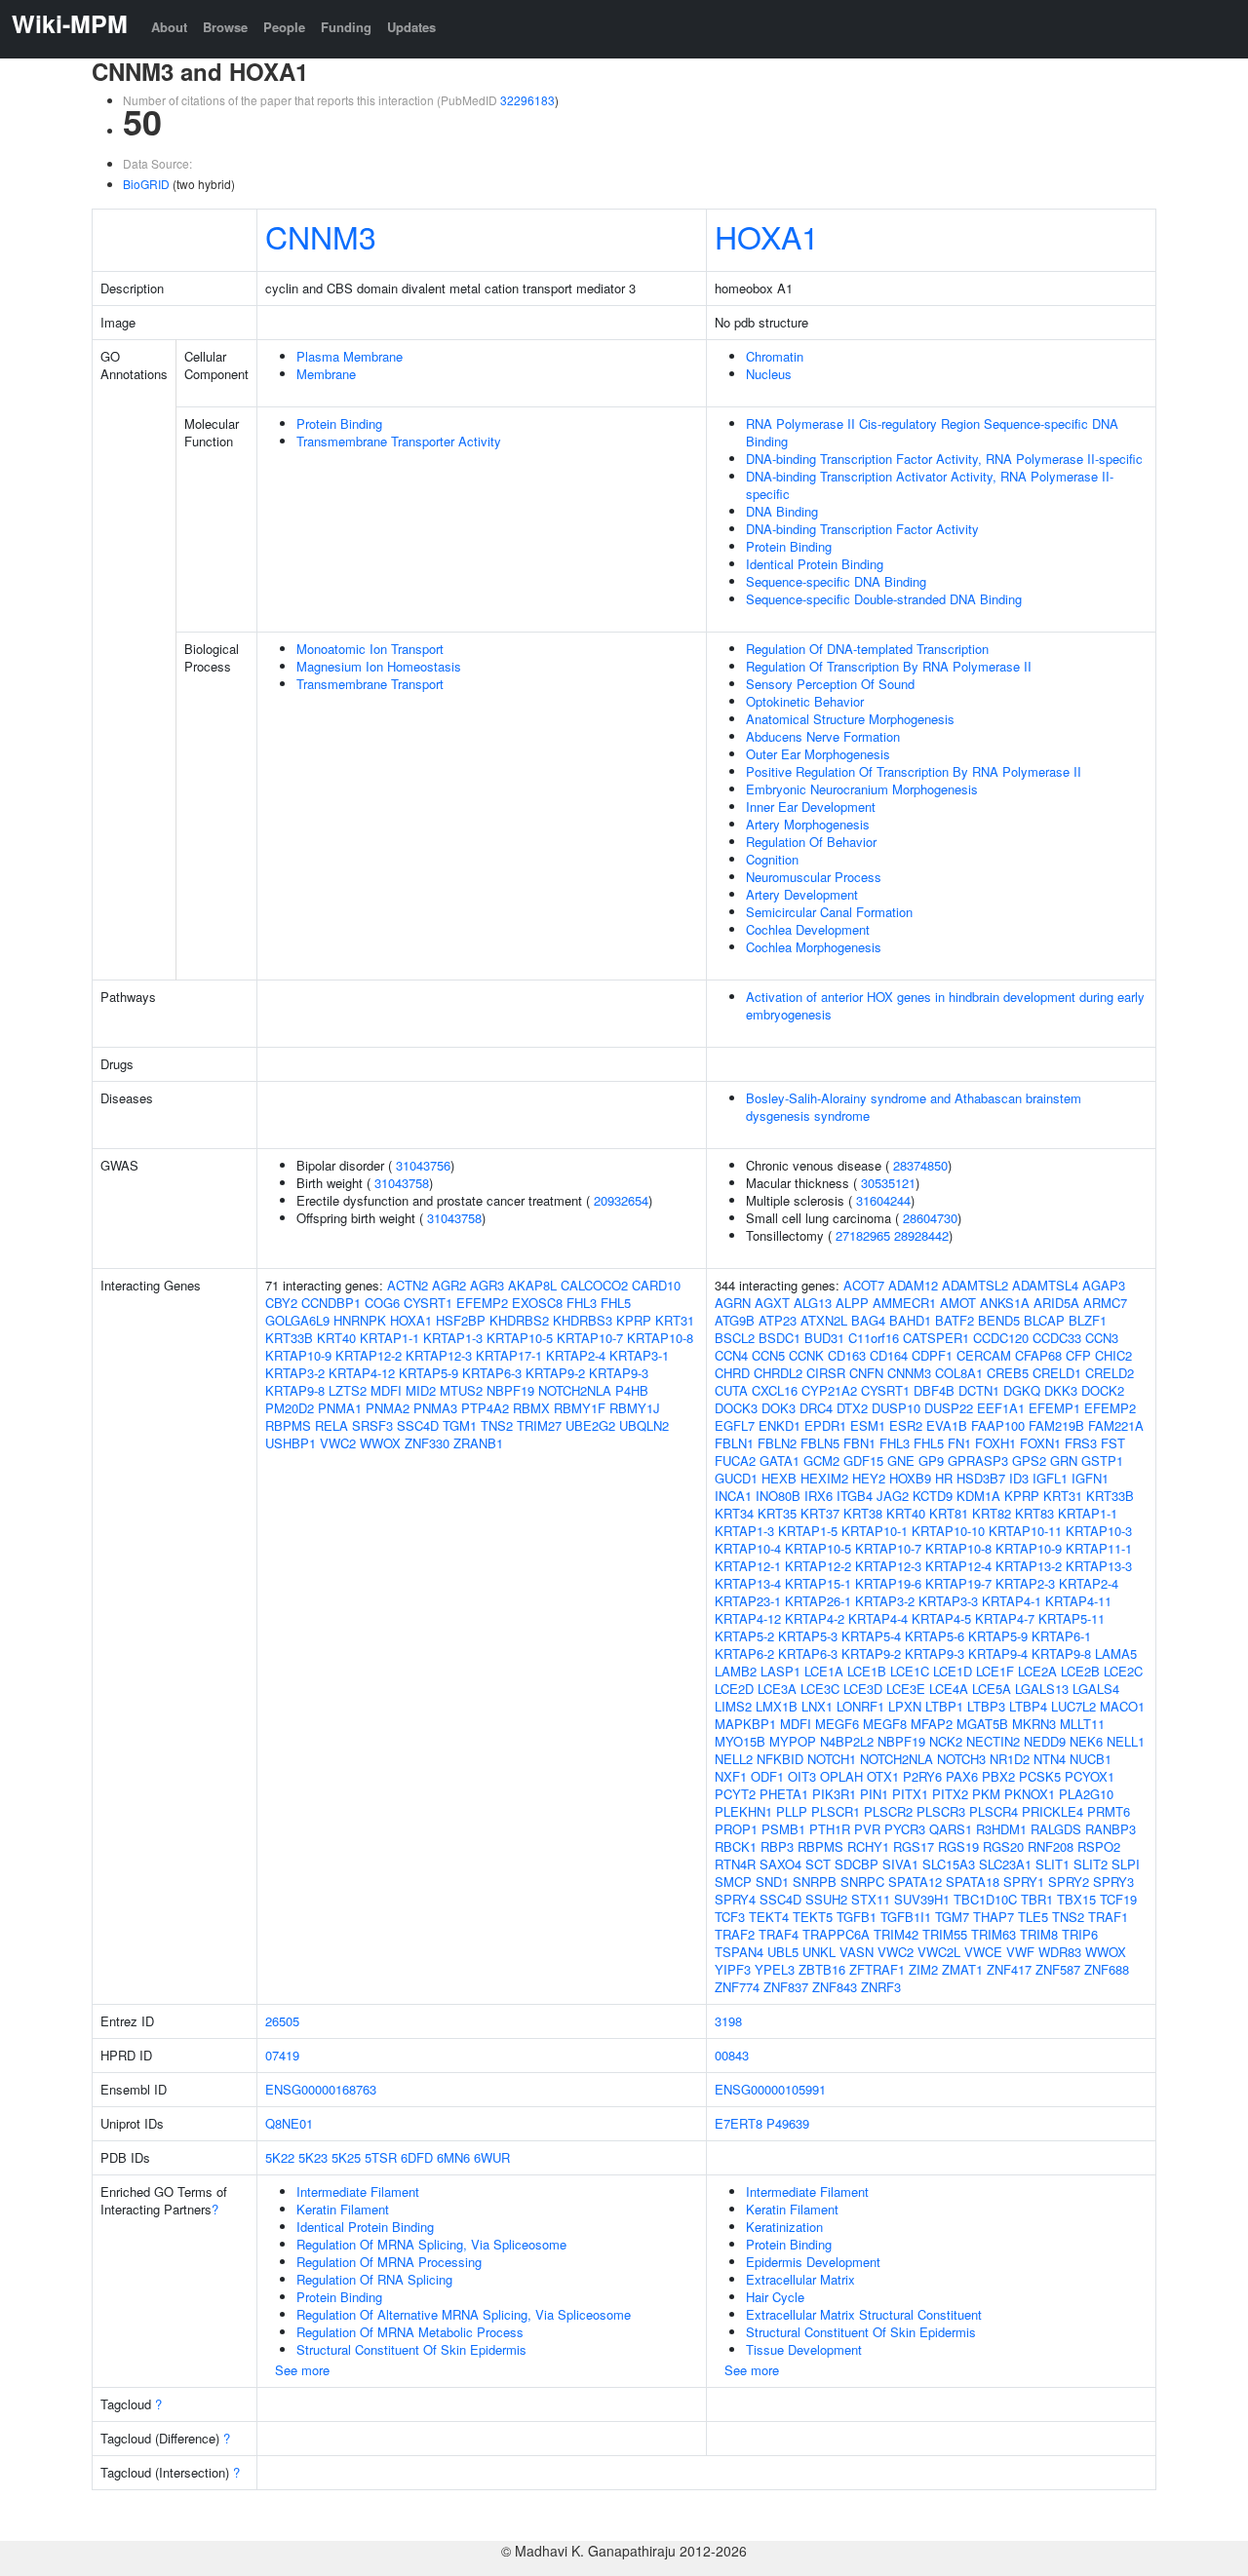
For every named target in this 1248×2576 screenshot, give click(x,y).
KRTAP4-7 (1005, 1618)
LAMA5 (1116, 1653)
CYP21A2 (829, 1390)
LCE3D (863, 1689)
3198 (728, 2021)
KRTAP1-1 (390, 1338)
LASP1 (780, 1671)
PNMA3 (435, 1408)
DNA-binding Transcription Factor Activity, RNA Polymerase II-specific (944, 459)
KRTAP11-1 (1099, 1548)
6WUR (492, 2157)
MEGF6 (837, 1724)
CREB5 (1008, 1373)
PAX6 (962, 1776)
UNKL (819, 1952)
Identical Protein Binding (815, 564)
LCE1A (824, 1671)
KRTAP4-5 (941, 1618)
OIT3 (802, 1776)
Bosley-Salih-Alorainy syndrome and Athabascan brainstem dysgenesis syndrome (914, 1107)
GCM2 (821, 1461)
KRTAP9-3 (619, 1373)
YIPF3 (733, 1969)
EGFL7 (735, 1425)
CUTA (731, 1390)
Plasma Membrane (350, 356)
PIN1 (874, 1794)
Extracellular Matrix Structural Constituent (864, 2314)
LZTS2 (348, 1390)
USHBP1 (291, 1443)
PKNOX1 (1030, 1794)
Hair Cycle (775, 2297)
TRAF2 (735, 1934)
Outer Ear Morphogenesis (818, 754)
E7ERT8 (739, 2123)
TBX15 (1076, 1899)
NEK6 (1086, 1741)
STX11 (871, 1899)
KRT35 (777, 1513)
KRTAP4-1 (1012, 1601)
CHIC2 (1113, 1355)
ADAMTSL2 (975, 1285)
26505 (282, 2021)
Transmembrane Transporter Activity (399, 441)
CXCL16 (775, 1390)
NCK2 (946, 1741)
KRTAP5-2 (744, 1636)
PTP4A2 (485, 1408)
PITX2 (950, 1794)
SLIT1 (1053, 1864)
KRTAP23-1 (748, 1601)
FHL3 (582, 1303)
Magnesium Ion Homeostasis (379, 666)
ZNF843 (835, 1987)
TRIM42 (896, 1934)
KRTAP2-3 (1025, 1583)
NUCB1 (1091, 1759)
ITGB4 (855, 1496)
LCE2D (734, 1689)
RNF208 (1051, 1846)
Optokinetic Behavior (805, 701)
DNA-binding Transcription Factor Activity (862, 529)
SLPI (1126, 1864)
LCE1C (910, 1671)
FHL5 (616, 1303)
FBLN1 (734, 1443)
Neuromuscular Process (814, 877)
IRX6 (819, 1496)
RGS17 (914, 1846)
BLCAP (1044, 1320)
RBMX (531, 1408)
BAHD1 (910, 1320)
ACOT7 (864, 1285)
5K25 (346, 2157)
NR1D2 (1010, 1759)
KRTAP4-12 (362, 1373)
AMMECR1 (904, 1303)
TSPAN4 (739, 1952)
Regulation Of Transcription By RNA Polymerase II (889, 666)
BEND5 (999, 1320)
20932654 (621, 1200)
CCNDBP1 (331, 1303)
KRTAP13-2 (1029, 1566)
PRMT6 (1109, 1811)
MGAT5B (982, 1724)
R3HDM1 (1001, 1829)
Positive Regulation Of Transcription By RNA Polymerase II (914, 771)
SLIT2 (1091, 1864)
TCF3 (730, 1917)
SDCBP (857, 1864)
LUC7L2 (1073, 1706)
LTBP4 (1028, 1706)
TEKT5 (813, 1917)
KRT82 (992, 1513)
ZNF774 (737, 1987)
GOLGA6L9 (297, 1320)
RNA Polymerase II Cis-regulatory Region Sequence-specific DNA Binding (932, 432)
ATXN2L (824, 1320)
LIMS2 (733, 1706)
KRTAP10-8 (660, 1338)
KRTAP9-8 (295, 1390)
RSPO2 (1099, 1846)
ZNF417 (1009, 1969)
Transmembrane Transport (370, 684)
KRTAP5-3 (808, 1636)
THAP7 (994, 1917)
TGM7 (952, 1917)
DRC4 (816, 1408)
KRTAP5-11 (1072, 1618)
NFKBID (780, 1759)
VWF (1020, 1952)
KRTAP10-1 (875, 1531)
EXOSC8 (537, 1303)
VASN (857, 1952)
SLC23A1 (1005, 1864)
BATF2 (955, 1320)
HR (944, 1478)
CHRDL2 (778, 1373)
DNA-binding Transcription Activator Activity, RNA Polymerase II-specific (930, 485)
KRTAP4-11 (1078, 1601)
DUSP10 (896, 1408)
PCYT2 (735, 1794)
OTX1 (883, 1776)
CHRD (732, 1373)
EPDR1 (825, 1425)
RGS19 (958, 1846)
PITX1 (910, 1794)
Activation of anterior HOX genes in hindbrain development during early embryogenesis (945, 1005)
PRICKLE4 (1053, 1811)
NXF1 (731, 1776)
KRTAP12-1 (748, 1566)
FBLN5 (820, 1443)
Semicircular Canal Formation (829, 912)
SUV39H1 (922, 1899)
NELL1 (1126, 1741)
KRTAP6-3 (492, 1373)
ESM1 (868, 1425)
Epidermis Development (813, 2262)
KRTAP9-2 (555, 1373)
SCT (818, 1864)
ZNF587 (1058, 1969)
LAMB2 (736, 1671)
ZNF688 (1107, 1969)
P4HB (632, 1390)
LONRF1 (860, 1706)
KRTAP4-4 (878, 1618)
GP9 (931, 1461)
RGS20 (1003, 1846)
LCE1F (995, 1671)
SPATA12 (915, 1882)
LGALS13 (1042, 1689)
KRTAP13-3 (1099, 1566)
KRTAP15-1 (818, 1583)
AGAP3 (1104, 1285)
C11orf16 (874, 1338)
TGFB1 (857, 1917)
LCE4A (949, 1689)
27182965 (863, 1235)
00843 (732, 2055)
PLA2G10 (1086, 1794)
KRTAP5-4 (871, 1636)
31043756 (423, 1165)
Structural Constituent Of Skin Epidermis (411, 2349)
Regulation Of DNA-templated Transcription (867, 649)
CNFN (866, 1373)
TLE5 (1033, 1917)
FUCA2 (735, 1461)
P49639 (788, 2123)
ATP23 (778, 1320)
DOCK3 (736, 1408)
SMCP (733, 1882)
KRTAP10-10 (948, 1531)
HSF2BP (461, 1320)
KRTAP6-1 (1061, 1636)
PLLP (792, 1811)
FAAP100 (998, 1425)
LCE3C (820, 1689)
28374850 (920, 1165)
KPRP (634, 1320)
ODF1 (767, 1776)
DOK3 (779, 1408)
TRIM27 (539, 1425)
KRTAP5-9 (429, 1373)
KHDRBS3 (583, 1320)
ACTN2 (408, 1285)
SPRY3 (1113, 1882)
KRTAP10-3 (1099, 1531)
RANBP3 (1111, 1829)
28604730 (930, 1218)
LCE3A (777, 1689)
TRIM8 (1039, 1934)
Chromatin (775, 356)
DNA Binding (782, 511)
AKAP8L (532, 1285)
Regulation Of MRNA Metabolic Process (410, 2332)
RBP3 (777, 1846)
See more (302, 2370)
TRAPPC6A (836, 1934)
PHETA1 (784, 1794)
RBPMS (288, 1425)
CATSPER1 (936, 1338)
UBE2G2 (590, 1425)
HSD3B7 (981, 1478)
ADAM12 (913, 1285)
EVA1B (947, 1425)
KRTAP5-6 (935, 1636)
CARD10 (656, 1285)
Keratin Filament (343, 2209)
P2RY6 (922, 1776)
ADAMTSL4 (1045, 1285)
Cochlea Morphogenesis (814, 947)
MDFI (386, 1390)
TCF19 (1118, 1899)
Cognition (772, 859)
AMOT (958, 1303)
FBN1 (859, 1443)
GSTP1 (1102, 1461)
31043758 (402, 1183)
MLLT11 (1082, 1724)
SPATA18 (973, 1882)
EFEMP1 (1054, 1408)
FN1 (959, 1443)
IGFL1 (1050, 1478)
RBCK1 (736, 1846)
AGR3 (487, 1285)
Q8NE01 (289, 2123)
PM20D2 (290, 1408)
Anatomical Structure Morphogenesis (850, 719)
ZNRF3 (881, 1987)
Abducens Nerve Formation (823, 736)
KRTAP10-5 (520, 1338)
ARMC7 (1105, 1303)
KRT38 (863, 1513)
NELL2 (734, 1759)
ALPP (852, 1303)
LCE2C (1123, 1671)
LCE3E (906, 1689)
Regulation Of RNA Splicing (374, 2279)
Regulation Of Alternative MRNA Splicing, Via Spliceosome (464, 2314)
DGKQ (1022, 1390)
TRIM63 (994, 1934)
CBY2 (281, 1303)
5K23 (313, 2157)
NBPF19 (510, 1390)
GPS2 (1029, 1461)
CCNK (806, 1355)
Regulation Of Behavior (811, 842)
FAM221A (1116, 1425)
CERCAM (984, 1355)
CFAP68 (1038, 1355)
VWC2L (939, 1952)
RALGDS (1056, 1829)
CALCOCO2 (594, 1285)
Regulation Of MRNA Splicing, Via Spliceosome (431, 2244)
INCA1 (733, 1496)
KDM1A (978, 1496)
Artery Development (802, 894)
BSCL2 (735, 1338)
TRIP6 (1080, 1934)
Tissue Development (804, 2349)
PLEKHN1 (743, 1811)
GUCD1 (736, 1478)
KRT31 (675, 1320)
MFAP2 (932, 1724)
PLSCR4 (994, 1811)
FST (1113, 1443)
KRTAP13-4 (748, 1583)
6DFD (417, 2157)
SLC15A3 (949, 1864)
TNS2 (497, 1425)
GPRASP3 (978, 1461)
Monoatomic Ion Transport (370, 649)
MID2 (421, 1390)
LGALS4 (1096, 1689)
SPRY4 (735, 1899)
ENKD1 (780, 1425)
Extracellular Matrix (800, 2279)
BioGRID (146, 184)
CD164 (889, 1355)
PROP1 (736, 1829)
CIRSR (826, 1373)
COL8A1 (959, 1373)
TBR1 (1037, 1899)
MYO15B (740, 1741)
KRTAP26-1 (818, 1601)
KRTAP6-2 (744, 1653)
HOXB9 (910, 1478)
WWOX (380, 1443)
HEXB (779, 1478)
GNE (901, 1461)
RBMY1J (635, 1408)
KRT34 (734, 1513)
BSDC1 (780, 1338)
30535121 (888, 1183)
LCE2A (1037, 1671)
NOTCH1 (832, 1759)
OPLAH (841, 1776)
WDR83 (1060, 1952)
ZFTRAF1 (877, 1969)
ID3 (1019, 1478)
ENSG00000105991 (770, 2089)
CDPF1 (932, 1355)
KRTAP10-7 (590, 1338)
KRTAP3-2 (295, 1373)
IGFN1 (1090, 1478)
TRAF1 (1108, 1917)
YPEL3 (775, 1969)
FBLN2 (777, 1443)
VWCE (983, 1952)
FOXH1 (995, 1443)
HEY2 (869, 1478)
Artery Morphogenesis (808, 824)
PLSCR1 (836, 1811)
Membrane (326, 374)
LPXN (905, 1706)
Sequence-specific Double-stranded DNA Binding (884, 599)
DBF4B (934, 1390)
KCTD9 (933, 1496)
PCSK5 (1040, 1776)
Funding (346, 27)
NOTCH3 (961, 1759)
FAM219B (1056, 1425)
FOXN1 (1040, 1443)
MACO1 (1122, 1706)
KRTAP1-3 (453, 1338)
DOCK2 (1103, 1390)
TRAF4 (779, 1934)
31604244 (883, 1200)
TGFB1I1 (906, 1917)
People (284, 27)
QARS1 (951, 1829)
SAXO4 (780, 1864)
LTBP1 (944, 1706)
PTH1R (830, 1829)
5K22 (280, 2157)
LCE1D (953, 1671)
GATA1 (780, 1461)
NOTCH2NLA (575, 1390)
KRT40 (336, 1338)
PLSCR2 (888, 1811)
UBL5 (783, 1952)
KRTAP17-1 (509, 1355)
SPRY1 (1024, 1882)
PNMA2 (388, 1408)
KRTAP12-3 (439, 1355)
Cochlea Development (808, 929)
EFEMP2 (482, 1303)
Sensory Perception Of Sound (830, 684)
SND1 (772, 1882)
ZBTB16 (822, 1969)
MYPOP (793, 1741)
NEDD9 (1045, 1741)
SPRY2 (1069, 1882)
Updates (411, 27)
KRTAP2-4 (576, 1355)
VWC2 (338, 1443)
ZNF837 (786, 1987)
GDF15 (863, 1461)
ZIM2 (923, 1969)
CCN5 (768, 1355)
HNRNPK (360, 1320)
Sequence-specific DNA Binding (836, 581)
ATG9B (735, 1320)
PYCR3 (905, 1829)
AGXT (772, 1303)
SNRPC (862, 1882)
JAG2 (893, 1496)
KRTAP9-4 (998, 1653)
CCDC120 (1001, 1338)
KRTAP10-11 (1025, 1531)
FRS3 (1081, 1443)
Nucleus (769, 374)
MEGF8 (885, 1724)
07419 (282, 2055)
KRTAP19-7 (958, 1583)
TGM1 (460, 1425)
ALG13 (813, 1303)
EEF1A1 (1001, 1408)
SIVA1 (900, 1864)
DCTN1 (979, 1390)
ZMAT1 (962, 1969)
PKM (986, 1794)
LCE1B (867, 1671)
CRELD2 (1110, 1373)
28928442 (921, 1235)
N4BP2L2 (847, 1741)
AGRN (733, 1303)
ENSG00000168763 (321, 2089)
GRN (1064, 1461)
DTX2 (852, 1408)
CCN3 (1102, 1338)
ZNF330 (427, 1443)
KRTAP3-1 (639, 1355)
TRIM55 (945, 1934)
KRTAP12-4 (958, 1566)
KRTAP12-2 (369, 1355)
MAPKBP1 (745, 1724)
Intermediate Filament (358, 2192)
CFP (1078, 1355)
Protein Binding (339, 423)
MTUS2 (461, 1390)
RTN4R (735, 1864)
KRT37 (820, 1513)
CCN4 (731, 1355)
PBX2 (998, 1776)
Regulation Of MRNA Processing (389, 2262)
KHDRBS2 (519, 1320)
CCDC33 (1057, 1338)
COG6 (382, 1303)
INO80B (778, 1496)
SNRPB (815, 1882)
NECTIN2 (993, 1741)
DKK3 (1061, 1390)
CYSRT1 (428, 1303)
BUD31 (824, 1338)
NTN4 (1050, 1759)
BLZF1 (1088, 1320)
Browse (225, 27)
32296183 (527, 100)
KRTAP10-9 (298, 1355)
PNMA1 (340, 1408)
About (169, 27)
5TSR (381, 2157)
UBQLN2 (644, 1425)
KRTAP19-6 (888, 1583)
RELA (331, 1425)
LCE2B (1080, 1671)
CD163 (847, 1355)
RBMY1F (580, 1408)
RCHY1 (868, 1846)
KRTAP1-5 (808, 1531)
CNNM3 (321, 236)
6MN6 (453, 2157)
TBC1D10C (985, 1899)
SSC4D (418, 1425)
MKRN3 (1034, 1724)
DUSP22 (949, 1408)
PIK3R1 (834, 1794)
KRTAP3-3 (948, 1601)
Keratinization (784, 2227)
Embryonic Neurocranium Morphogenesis (862, 789)
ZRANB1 (478, 1443)
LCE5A (992, 1689)
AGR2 (449, 1285)
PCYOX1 (1090, 1776)
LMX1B (777, 1706)
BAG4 (868, 1320)
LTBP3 (986, 1706)
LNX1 (817, 1706)
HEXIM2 (824, 1478)
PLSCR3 (941, 1811)
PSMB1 (783, 1829)
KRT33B (289, 1338)
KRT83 (1034, 1513)
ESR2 (906, 1425)
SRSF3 (372, 1425)
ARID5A (1056, 1303)
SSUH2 (826, 1899)
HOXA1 (767, 236)
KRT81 (949, 1513)
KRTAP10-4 (748, 1548)
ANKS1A (1005, 1303)
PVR (867, 1829)
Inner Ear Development (811, 807)
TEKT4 (769, 1917)
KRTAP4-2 (815, 1618)
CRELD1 (1057, 1373)
